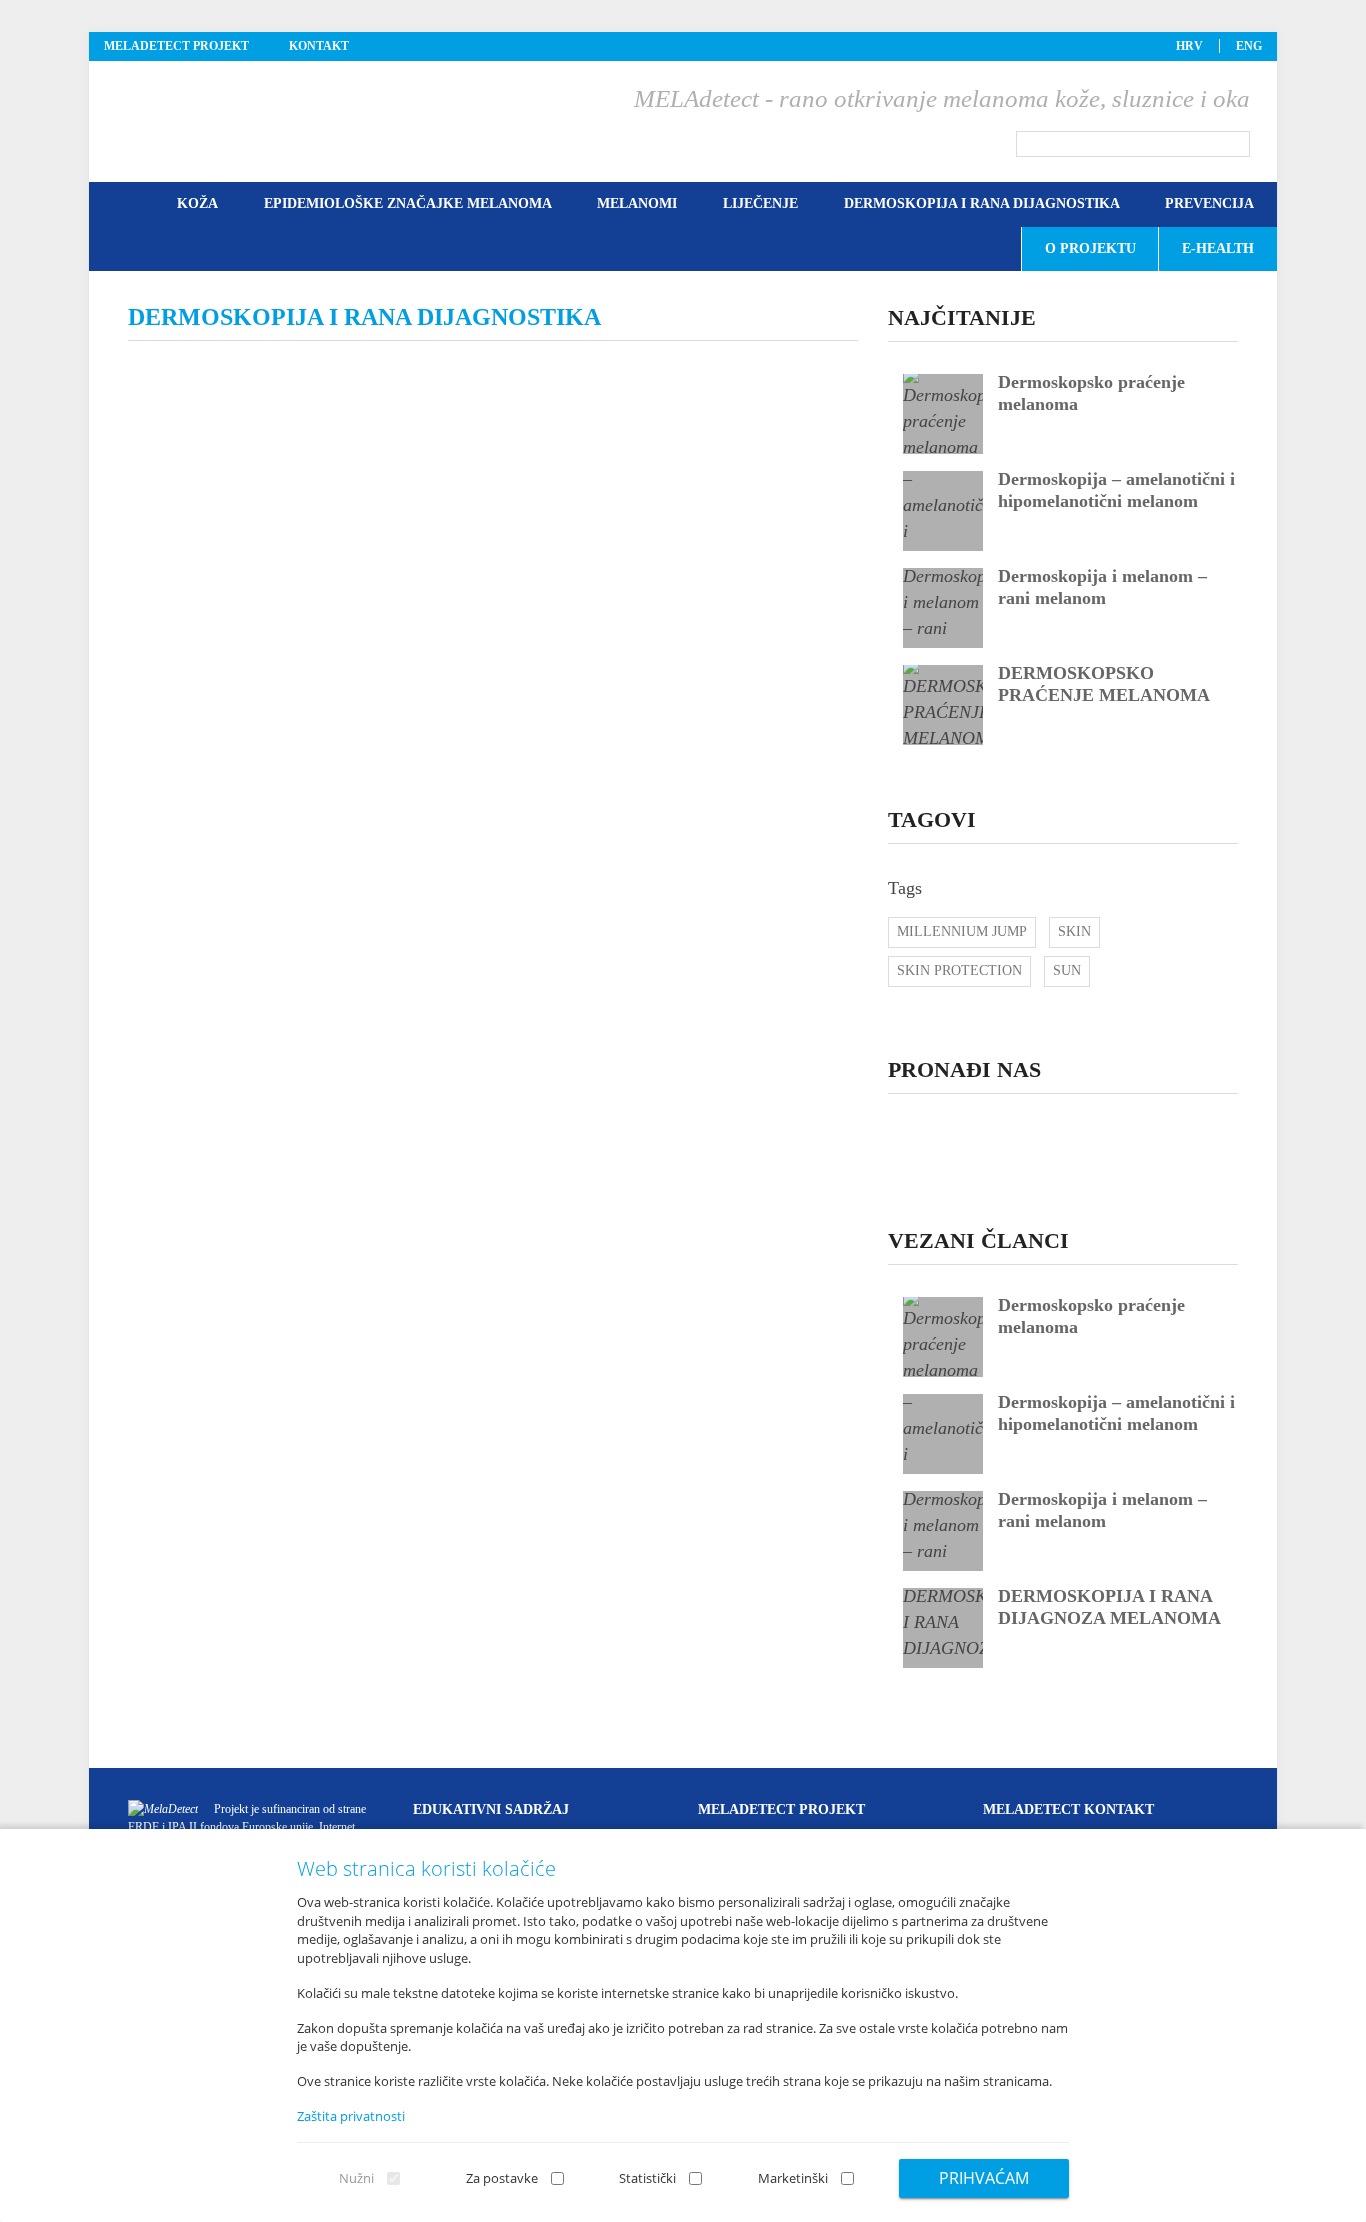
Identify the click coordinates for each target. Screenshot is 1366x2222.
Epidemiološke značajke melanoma (408, 203)
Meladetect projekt (176, 46)
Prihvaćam (984, 2178)
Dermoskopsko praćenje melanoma (1078, 1337)
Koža (197, 203)
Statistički (647, 2178)
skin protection (959, 970)
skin (1074, 931)
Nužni (356, 2178)
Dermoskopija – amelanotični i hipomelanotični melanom (1116, 1413)
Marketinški (793, 2178)
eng (1249, 46)
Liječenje (760, 203)
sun (1067, 970)
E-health (1218, 248)
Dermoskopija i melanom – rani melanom (1102, 1510)
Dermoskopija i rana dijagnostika (982, 203)
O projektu (1090, 248)
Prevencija (1209, 203)
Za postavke (502, 2178)
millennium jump (962, 931)
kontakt (319, 46)
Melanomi (637, 203)
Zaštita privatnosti (351, 2116)
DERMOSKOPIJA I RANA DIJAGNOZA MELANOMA (1109, 1607)
